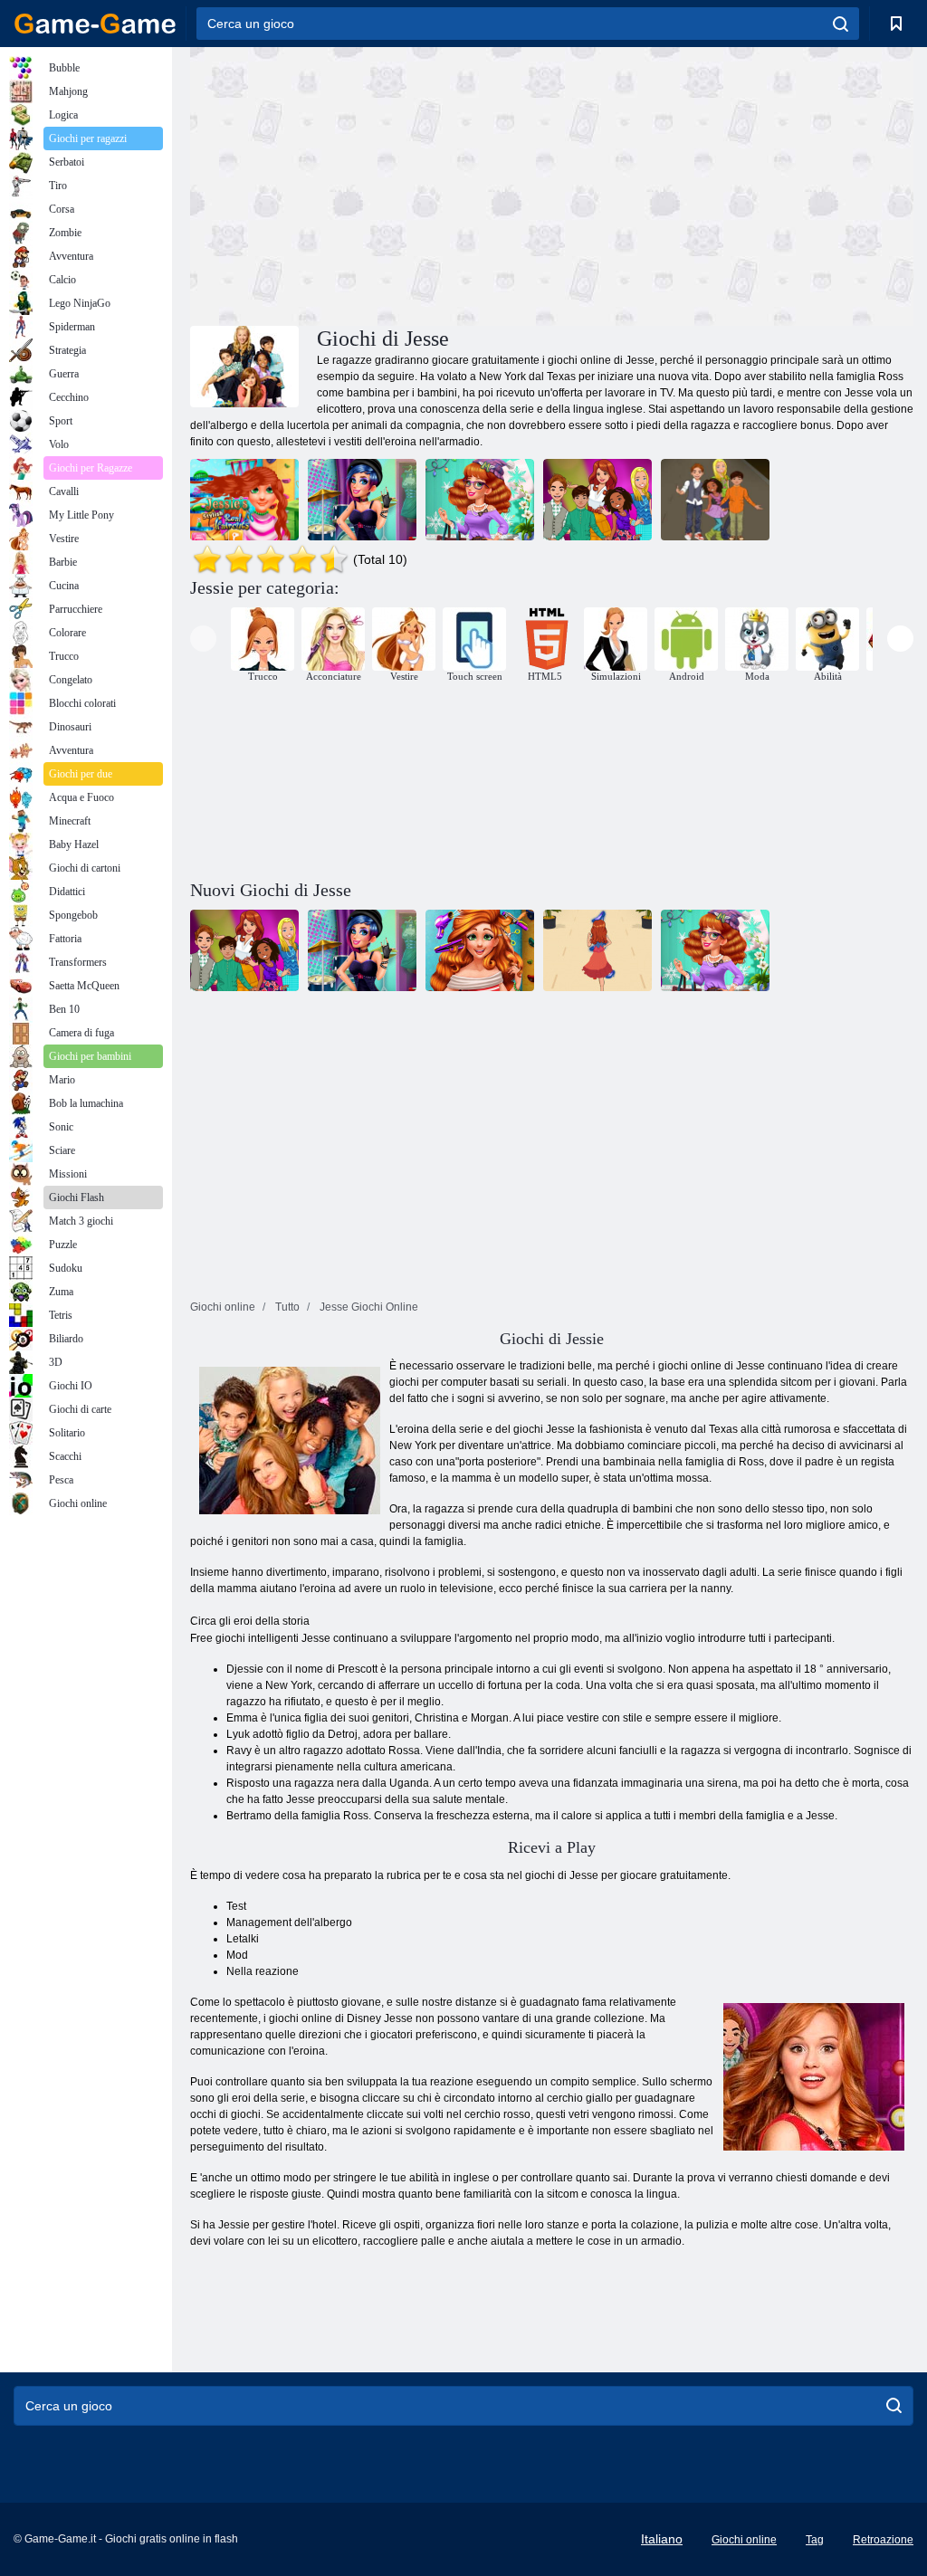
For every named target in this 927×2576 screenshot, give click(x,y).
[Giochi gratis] (95, 24)
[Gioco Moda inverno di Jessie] (480, 500)
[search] (841, 24)
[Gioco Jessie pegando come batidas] (597, 500)
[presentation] (203, 639)
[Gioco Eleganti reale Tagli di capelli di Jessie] (244, 500)
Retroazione (883, 2540)
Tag (815, 2540)
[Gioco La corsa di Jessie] (715, 500)
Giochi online (744, 2540)
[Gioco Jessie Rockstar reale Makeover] (362, 500)
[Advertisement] (371, 184)
